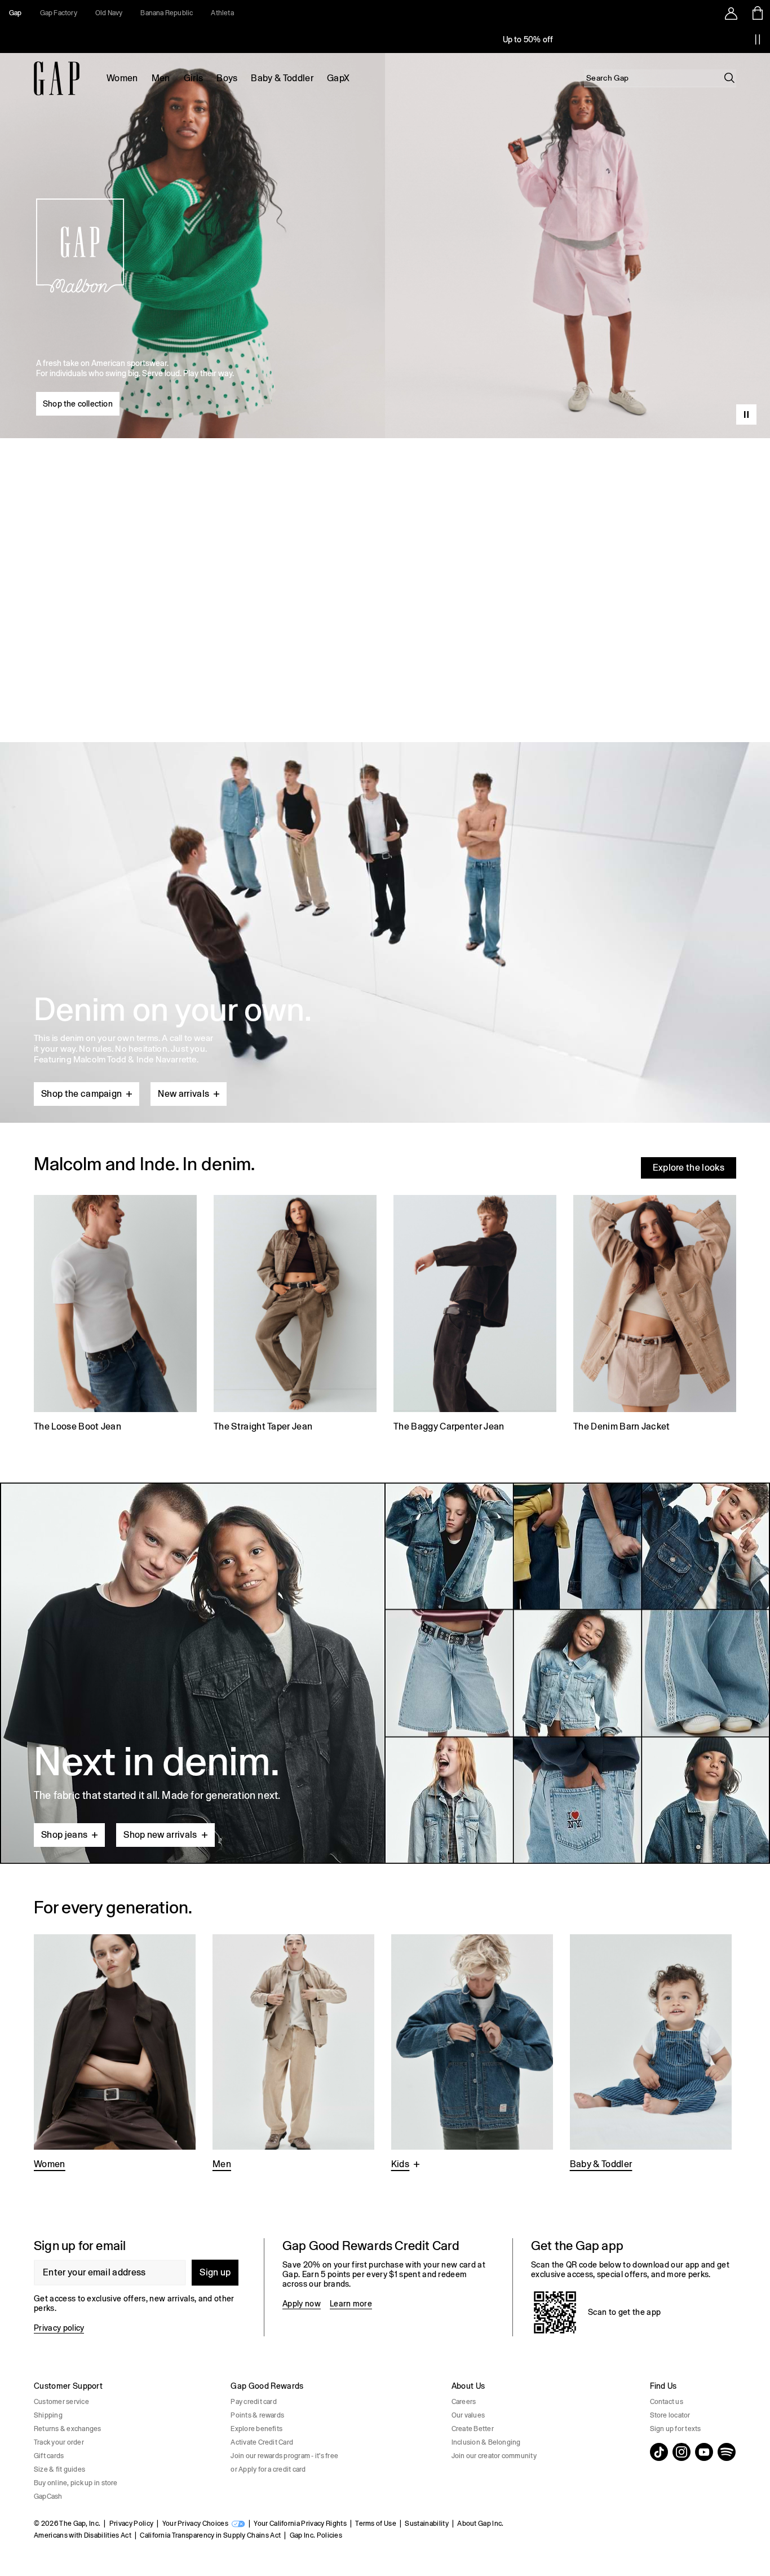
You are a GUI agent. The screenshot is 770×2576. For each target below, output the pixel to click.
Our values (468, 2415)
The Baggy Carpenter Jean (449, 1426)
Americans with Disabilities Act (83, 2535)
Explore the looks (689, 1168)
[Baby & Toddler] (651, 2054)
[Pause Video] (746, 414)
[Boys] (472, 2054)
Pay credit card (254, 2402)
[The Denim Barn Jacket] (655, 1315)
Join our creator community (494, 2456)
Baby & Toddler (282, 78)
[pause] (758, 39)
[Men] (293, 2054)
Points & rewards (257, 2415)
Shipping (48, 2415)
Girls (194, 78)
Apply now (302, 2304)
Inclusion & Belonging (486, 2442)
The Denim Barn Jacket (622, 1426)
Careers (464, 2402)
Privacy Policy (131, 2524)
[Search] (729, 78)
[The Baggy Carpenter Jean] (475, 1315)
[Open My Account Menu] (731, 13)
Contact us (667, 2402)
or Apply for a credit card (268, 2469)
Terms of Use (376, 2524)
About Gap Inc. (480, 2524)
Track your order (59, 2442)
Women (122, 78)
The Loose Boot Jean (78, 1426)
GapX (338, 78)
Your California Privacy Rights (300, 2524)
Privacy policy (59, 2328)
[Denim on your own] (385, 906)
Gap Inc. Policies (316, 2535)
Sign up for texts (676, 2429)
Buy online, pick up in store (76, 2483)
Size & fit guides (59, 2469)
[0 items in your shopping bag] (757, 13)
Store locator (670, 2415)
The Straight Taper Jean (263, 1426)
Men (161, 78)
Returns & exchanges (68, 2429)
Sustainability (426, 2524)
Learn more (351, 2304)
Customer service (61, 2402)
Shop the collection (78, 404)
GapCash (48, 2496)
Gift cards (49, 2456)
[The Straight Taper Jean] (295, 1315)
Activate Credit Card (262, 2442)
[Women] (115, 2054)
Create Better (473, 2429)
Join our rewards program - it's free (284, 2456)
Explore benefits (256, 2429)
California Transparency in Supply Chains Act (210, 2535)
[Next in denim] (385, 1673)
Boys (227, 78)
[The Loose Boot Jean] (115, 1315)
